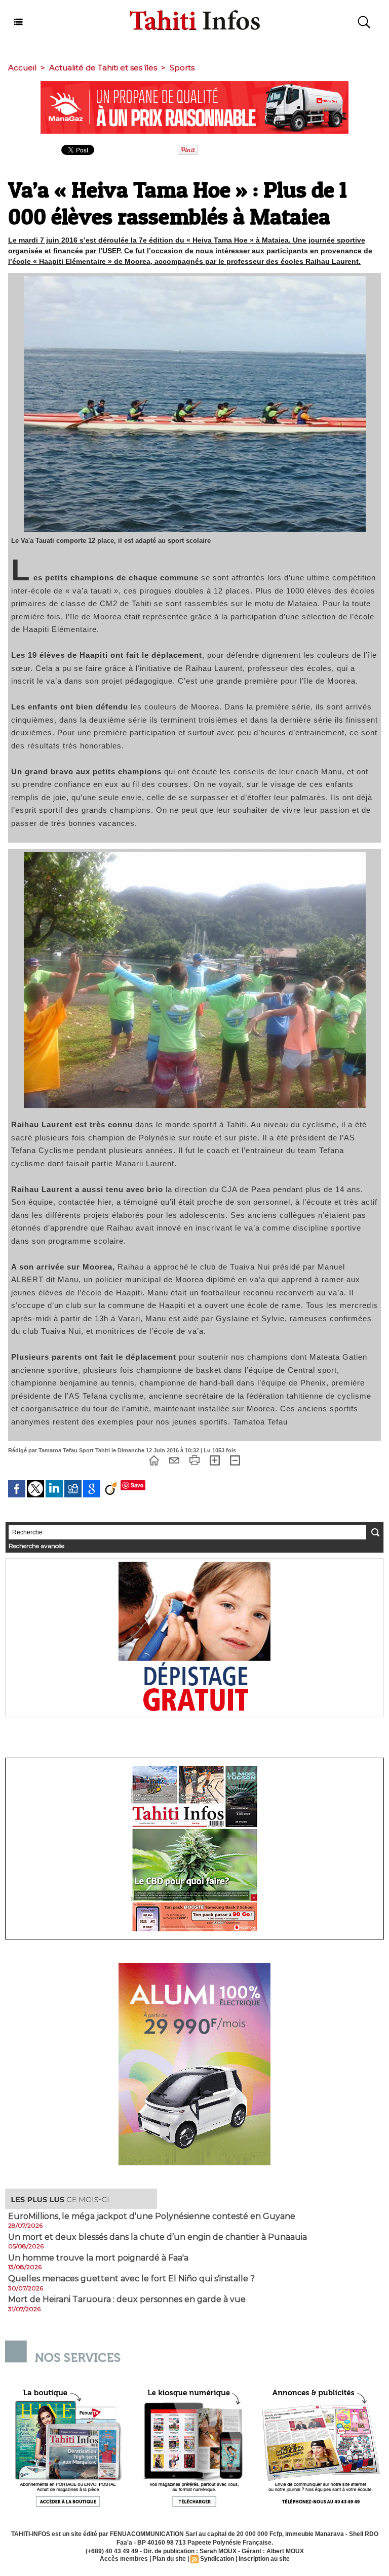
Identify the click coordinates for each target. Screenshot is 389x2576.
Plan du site (169, 2559)
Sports (182, 68)
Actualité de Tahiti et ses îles (103, 68)
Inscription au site (264, 2559)
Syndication (217, 2559)
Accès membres (124, 2559)
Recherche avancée (36, 1546)
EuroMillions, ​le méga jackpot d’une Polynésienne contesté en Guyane (152, 2216)
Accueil (22, 68)
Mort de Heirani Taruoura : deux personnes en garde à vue (127, 2300)
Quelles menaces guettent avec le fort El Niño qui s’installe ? (131, 2279)
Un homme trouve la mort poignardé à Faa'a (98, 2258)
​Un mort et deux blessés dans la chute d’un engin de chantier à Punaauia (158, 2237)
